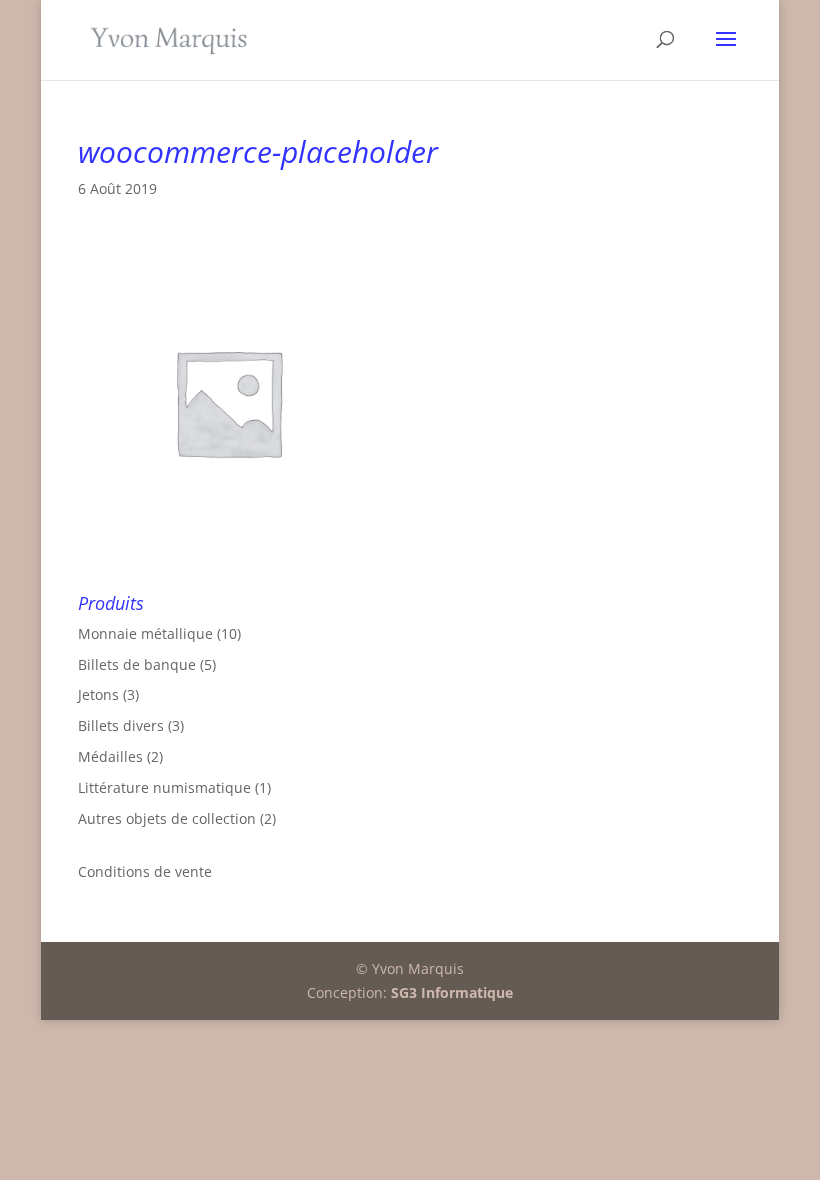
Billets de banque (137, 664)
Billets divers (121, 725)
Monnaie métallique (145, 633)
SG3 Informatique (452, 992)
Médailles (110, 756)
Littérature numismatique (164, 787)
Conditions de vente (145, 871)
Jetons (98, 694)
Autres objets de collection (167, 818)
